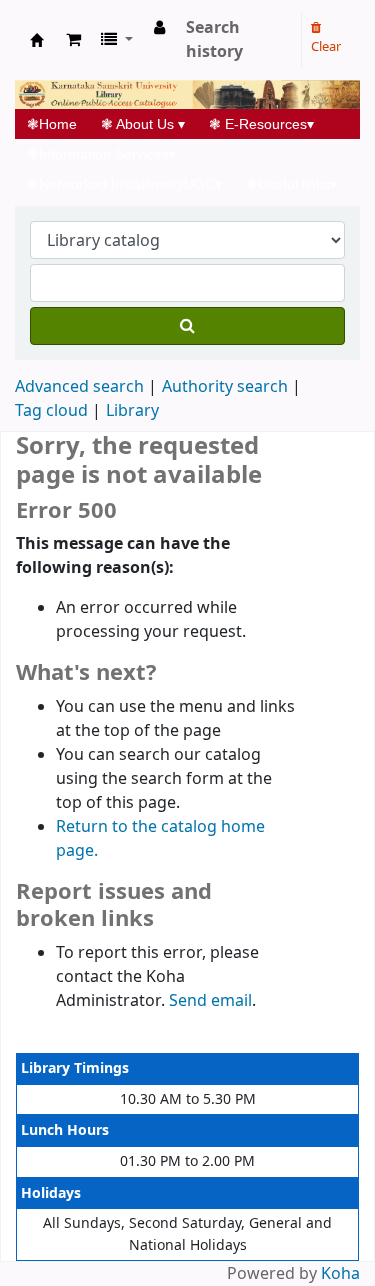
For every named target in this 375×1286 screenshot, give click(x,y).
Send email (210, 1001)
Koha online (37, 40)
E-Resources (261, 124)
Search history (214, 40)
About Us (143, 124)
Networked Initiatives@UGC (124, 184)
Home (58, 124)
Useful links (291, 184)
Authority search (225, 387)
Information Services (101, 154)
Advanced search (79, 387)
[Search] (187, 326)
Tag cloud (51, 411)
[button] (73, 40)
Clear (326, 46)
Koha (340, 1274)
